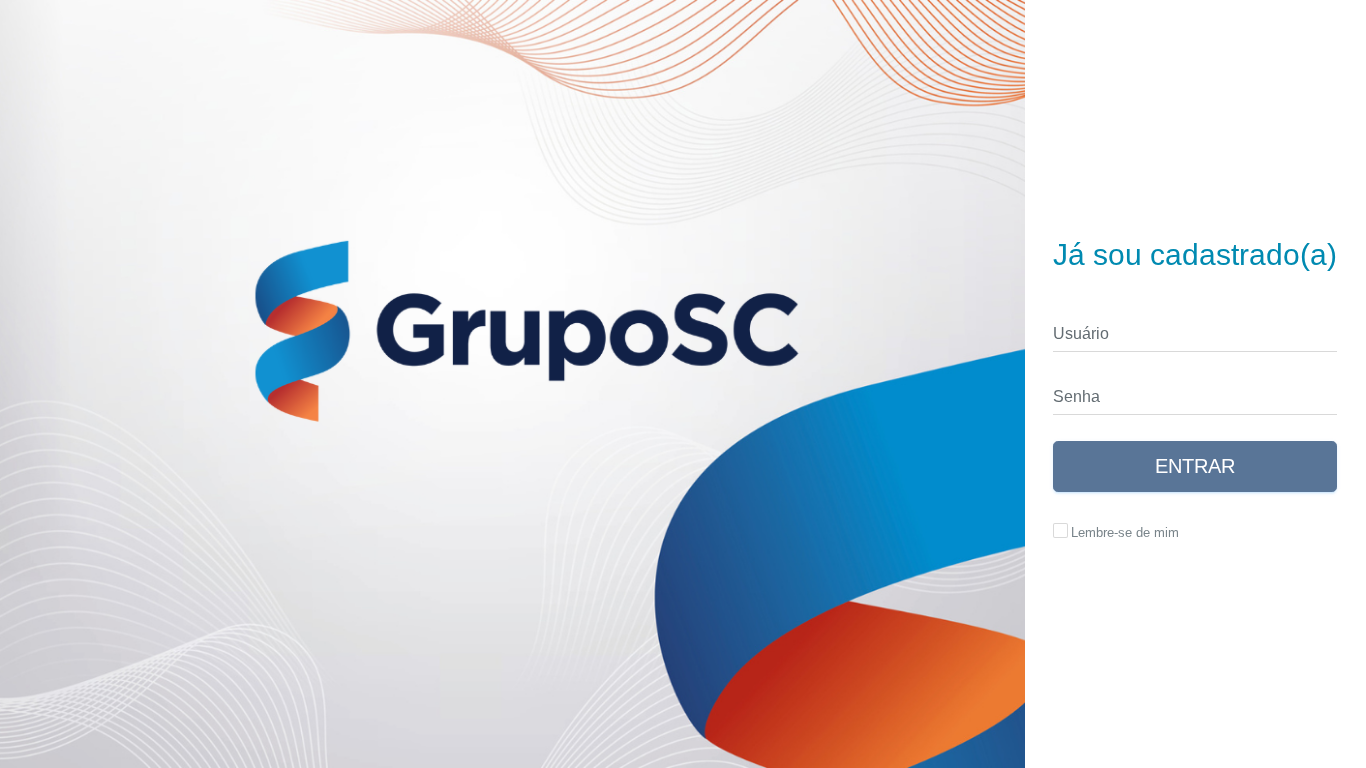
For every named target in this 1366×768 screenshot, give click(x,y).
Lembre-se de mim (1125, 532)
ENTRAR (1195, 466)
